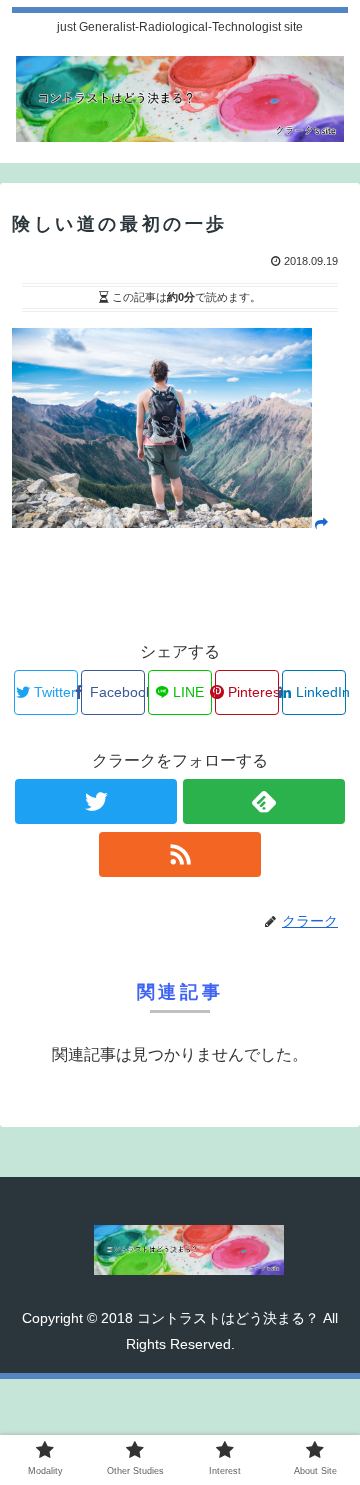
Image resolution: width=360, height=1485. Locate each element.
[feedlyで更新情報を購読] (263, 801)
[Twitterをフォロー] (95, 801)
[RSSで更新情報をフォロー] (179, 854)
